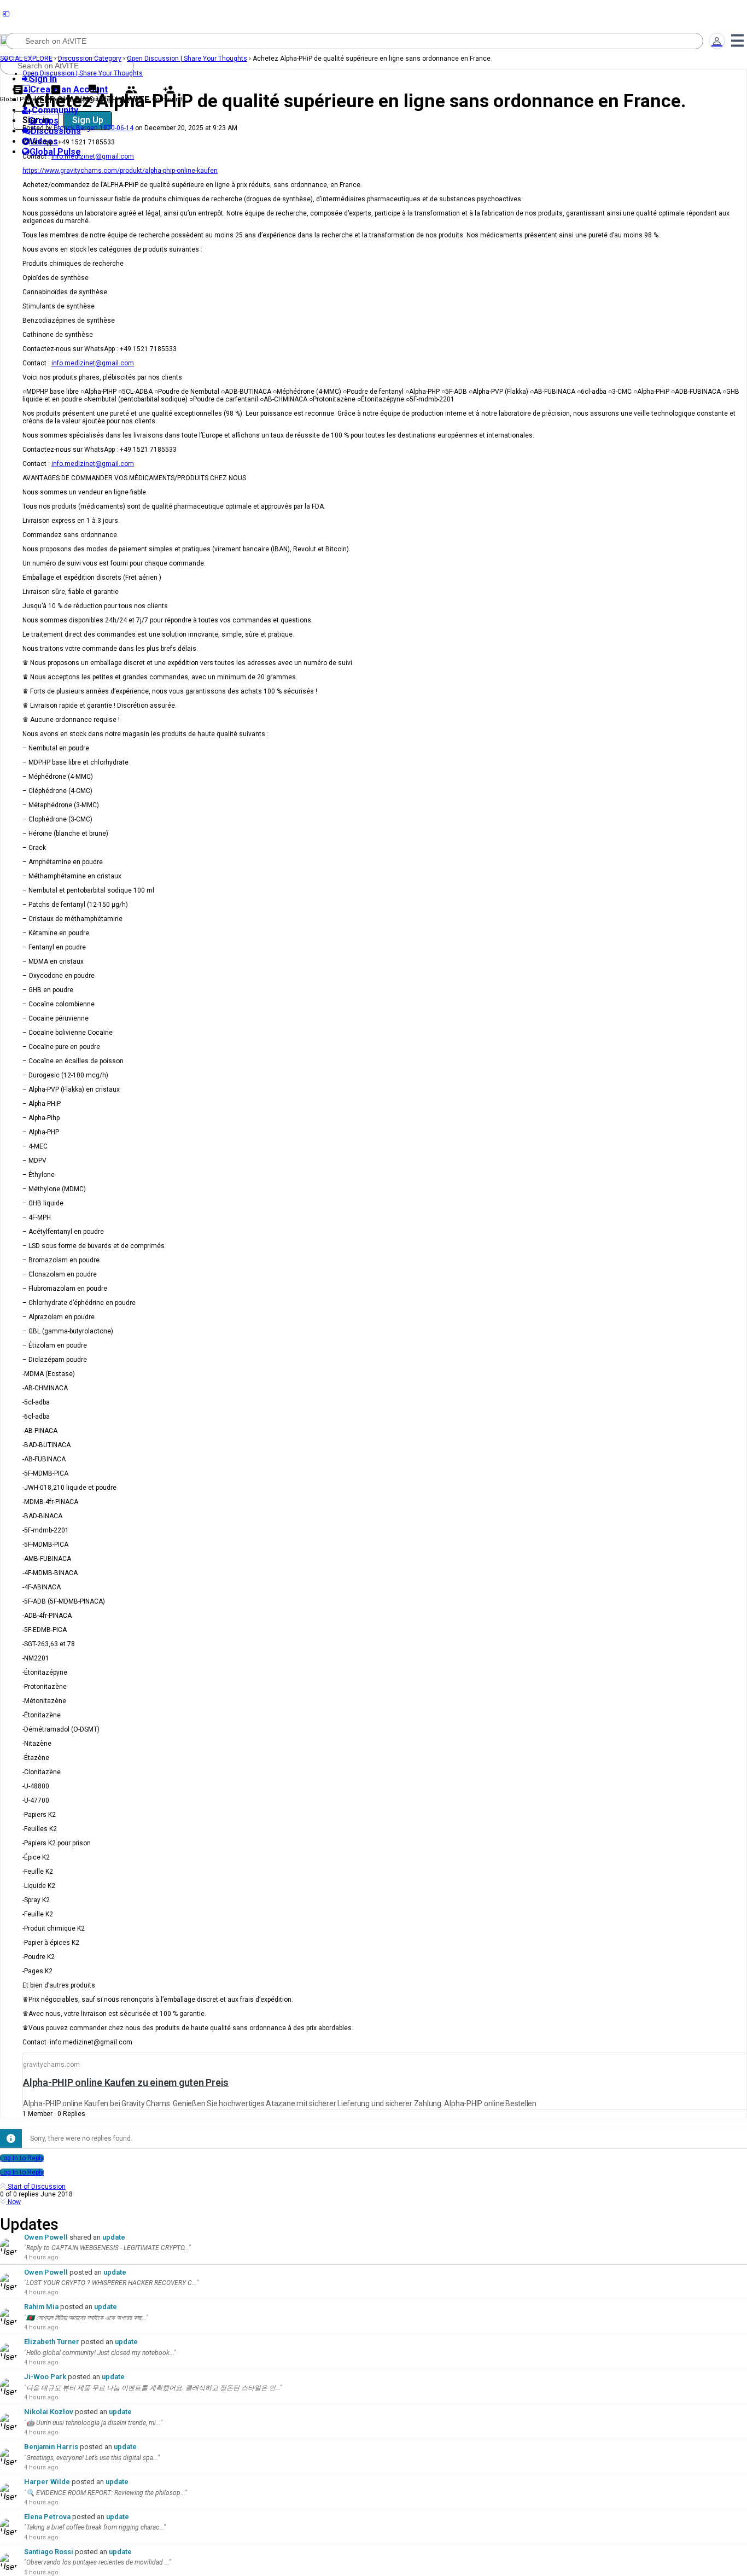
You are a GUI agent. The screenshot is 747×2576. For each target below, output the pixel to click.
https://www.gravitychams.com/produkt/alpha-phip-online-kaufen (120, 171)
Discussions (93, 99)
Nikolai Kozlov (49, 2412)
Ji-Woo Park (45, 2377)
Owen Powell (46, 2237)
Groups (131, 99)
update (114, 2237)
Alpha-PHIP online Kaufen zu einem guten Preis (126, 2082)
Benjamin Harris (51, 2447)
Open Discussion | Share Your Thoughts (187, 59)
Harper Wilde (47, 2482)
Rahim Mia (41, 2307)
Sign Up (88, 120)
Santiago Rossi (49, 2552)
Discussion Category (90, 59)
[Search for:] (354, 41)
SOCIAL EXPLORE (26, 59)
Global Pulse (18, 99)
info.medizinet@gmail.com (93, 156)
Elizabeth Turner (52, 2342)
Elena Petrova (47, 2517)
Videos (56, 99)
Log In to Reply (22, 2158)
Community (169, 99)
